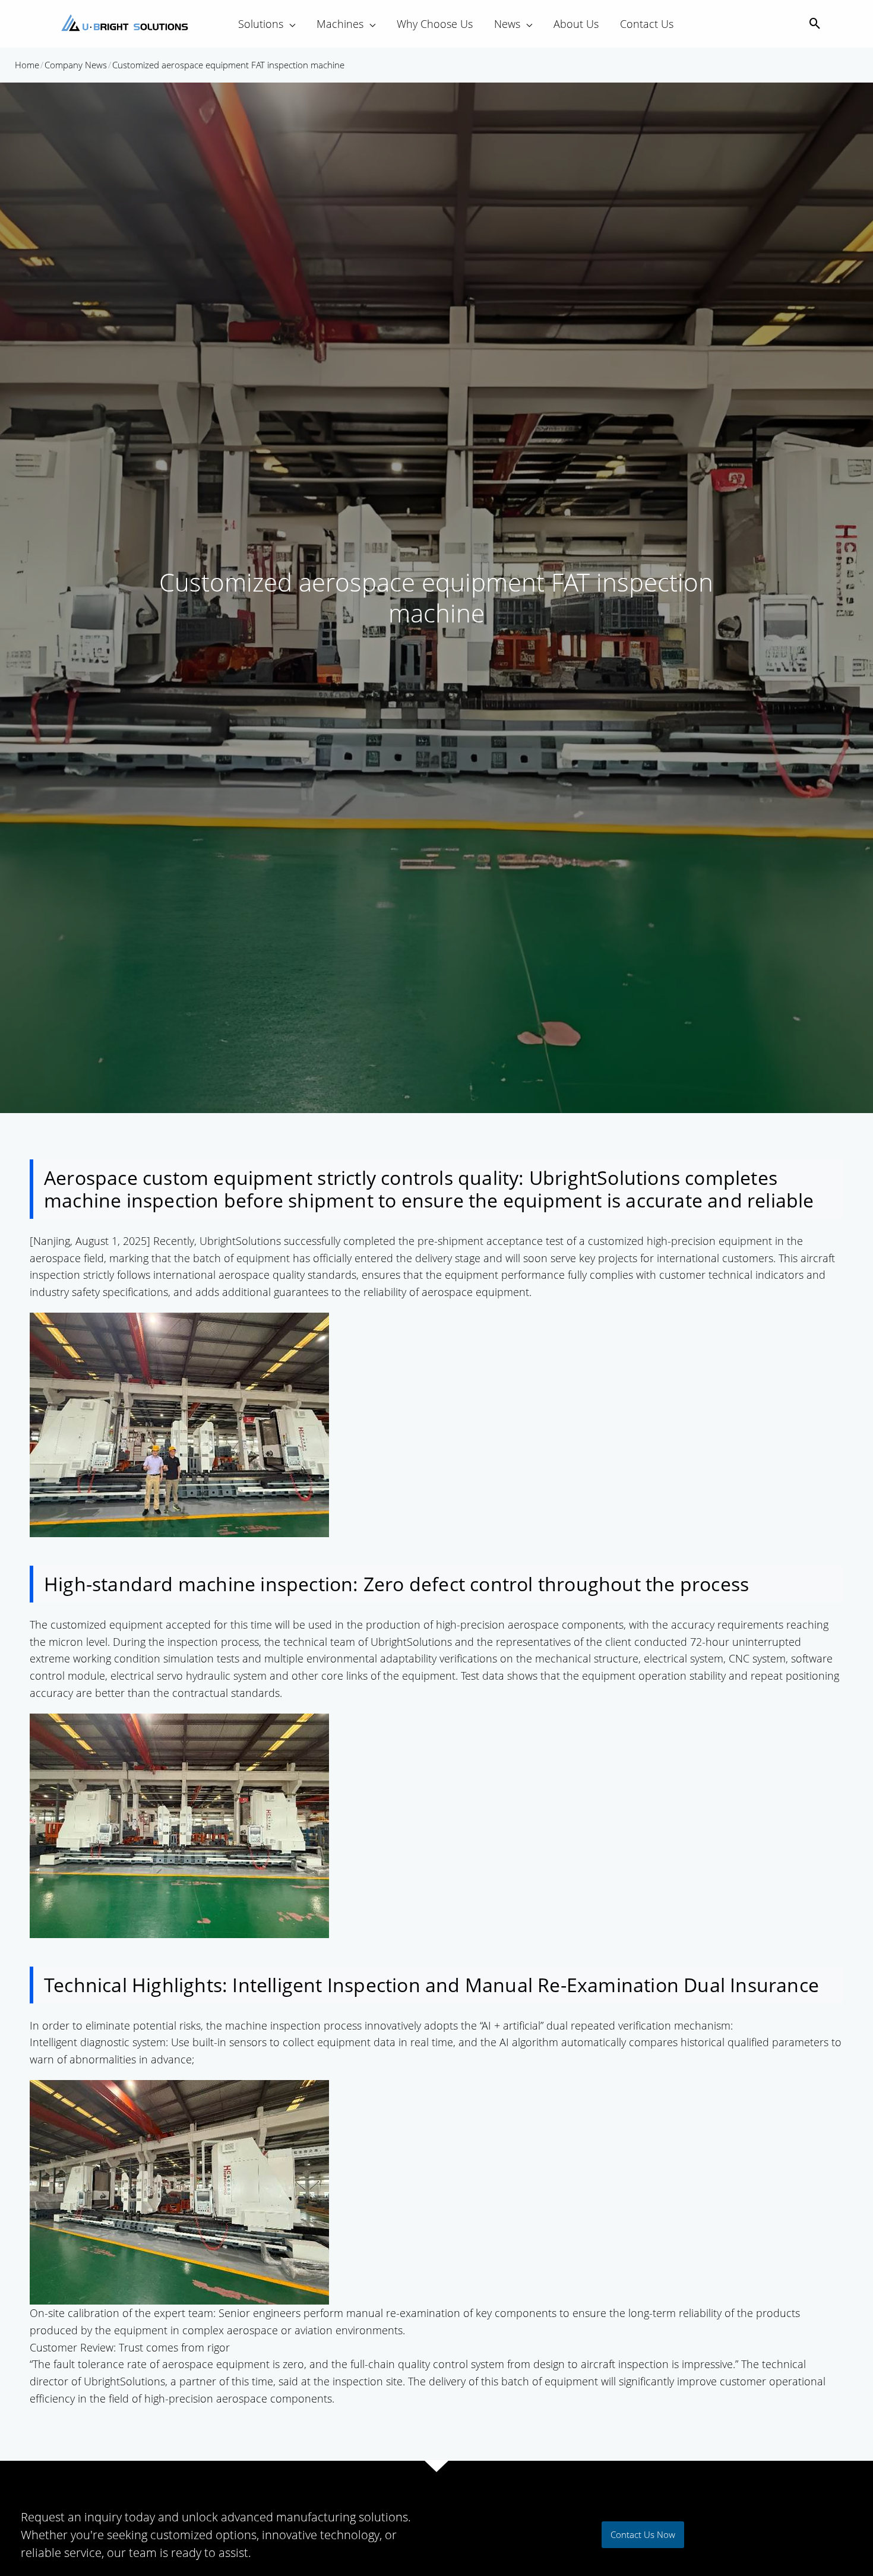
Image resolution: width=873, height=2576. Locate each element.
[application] (289, 24)
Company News (76, 65)
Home (27, 65)
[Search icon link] (815, 24)
